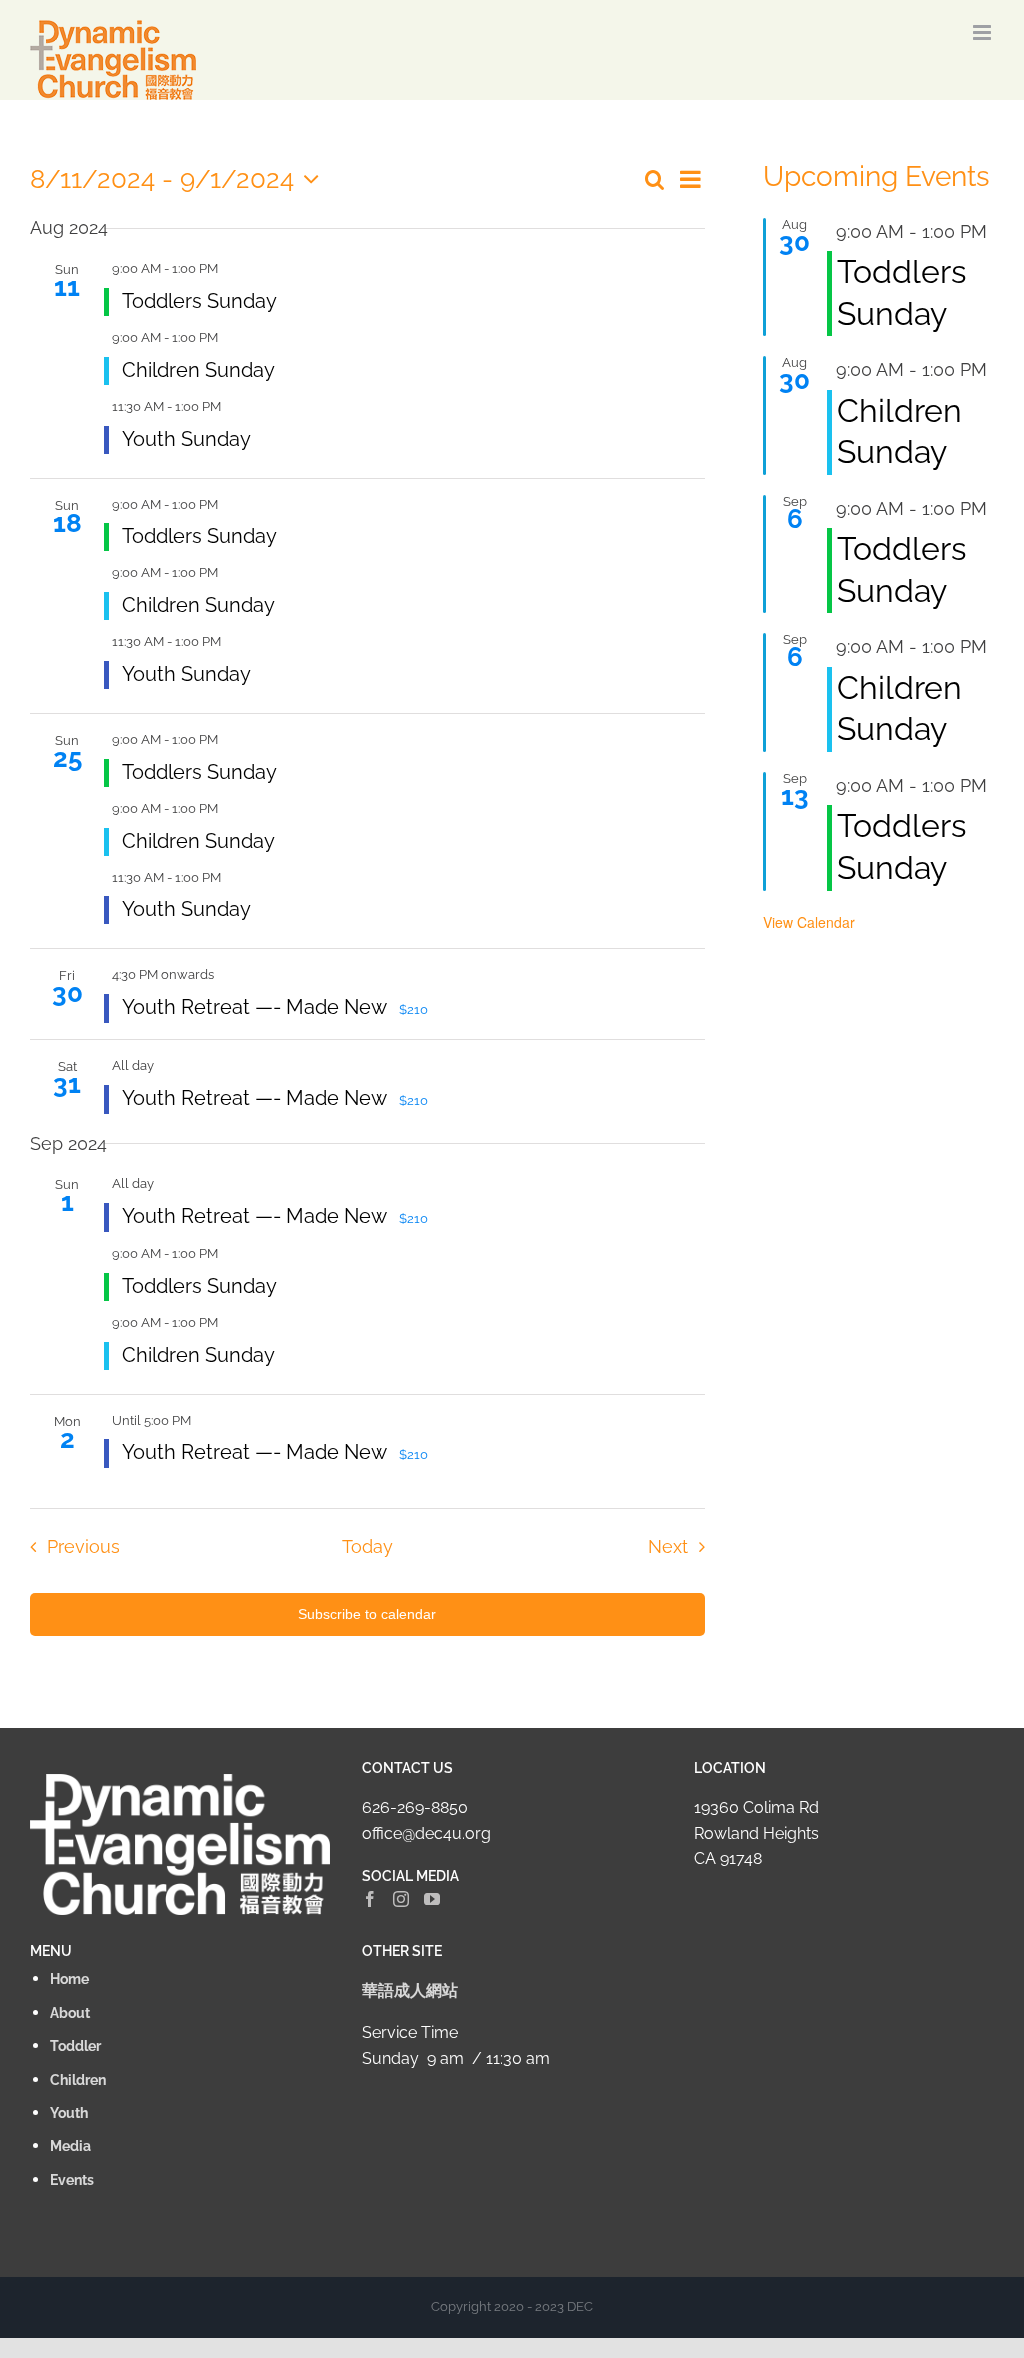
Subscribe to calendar (367, 1614)
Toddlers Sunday (199, 301)
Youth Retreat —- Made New (256, 1007)
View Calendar (809, 922)
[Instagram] (401, 1899)
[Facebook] (370, 1899)
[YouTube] (432, 1899)
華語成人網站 (410, 1990)
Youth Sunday (186, 439)
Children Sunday (198, 370)
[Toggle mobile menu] (983, 32)
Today (367, 1546)
